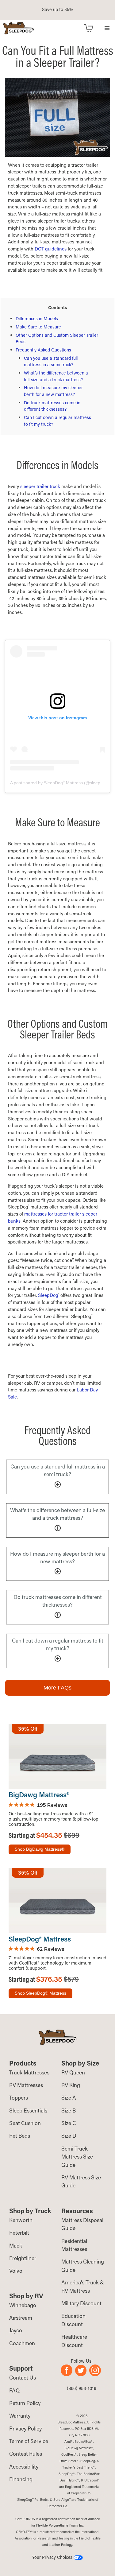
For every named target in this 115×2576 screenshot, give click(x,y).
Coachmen (22, 2343)
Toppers (19, 2098)
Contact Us (23, 2378)
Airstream (21, 2318)
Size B (69, 2110)
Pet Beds (20, 2136)
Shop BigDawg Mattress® (40, 1849)
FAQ (14, 2390)
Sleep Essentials (28, 2110)
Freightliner (23, 2258)
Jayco (16, 2330)
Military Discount (81, 2303)
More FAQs (57, 1688)
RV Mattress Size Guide (81, 2181)
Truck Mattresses (29, 2072)
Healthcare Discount (74, 2341)
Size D (69, 2136)
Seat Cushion (25, 2123)
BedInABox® (83, 2442)
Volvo (16, 2271)
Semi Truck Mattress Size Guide (77, 2157)
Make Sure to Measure (38, 327)
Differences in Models (37, 318)
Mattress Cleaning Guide (83, 2266)
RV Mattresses (26, 2085)
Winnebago (23, 2305)
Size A (69, 2098)
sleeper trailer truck (40, 486)
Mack (16, 2246)
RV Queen (73, 2072)
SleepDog (48, 1295)
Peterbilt (19, 2233)
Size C (69, 2123)
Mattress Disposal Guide (82, 2224)
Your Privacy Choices (53, 2557)
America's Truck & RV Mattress (83, 2286)
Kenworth (21, 2220)
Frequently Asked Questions (43, 350)
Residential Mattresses (74, 2245)
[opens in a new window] (68, 2374)
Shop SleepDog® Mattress (40, 1993)
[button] (107, 28)
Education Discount (73, 2320)
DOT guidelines (51, 249)
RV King (71, 2085)
